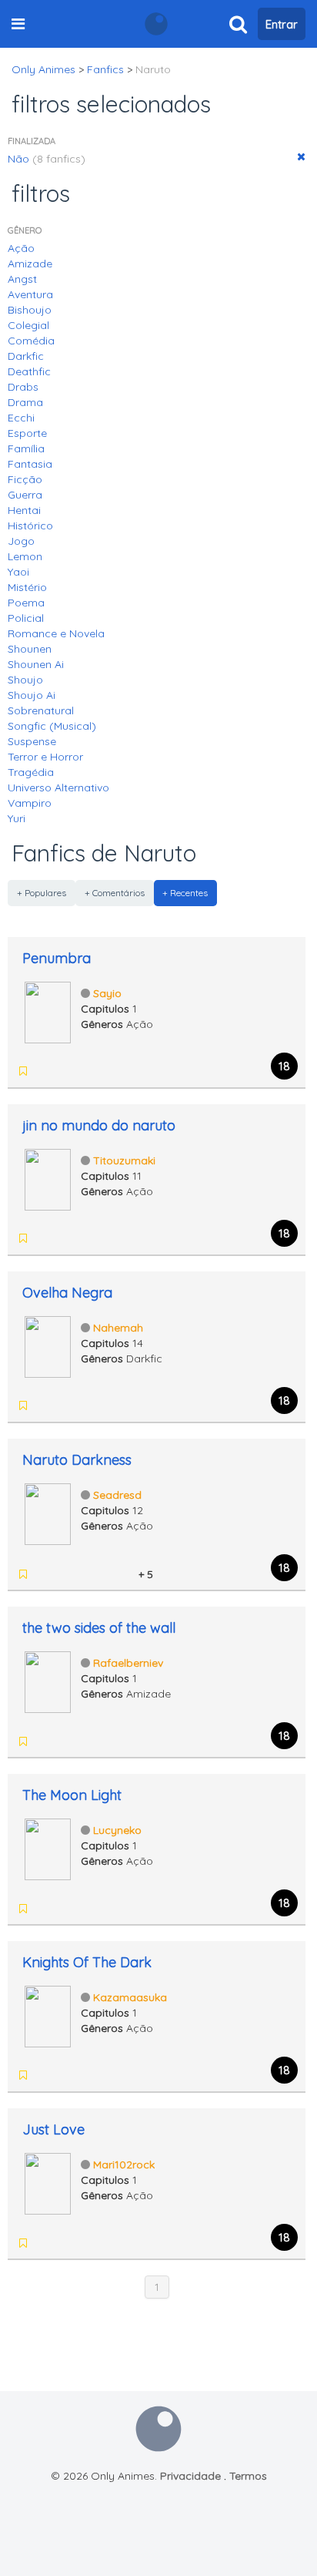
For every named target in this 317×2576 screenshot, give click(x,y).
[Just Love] (48, 2182)
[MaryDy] (45, 1071)
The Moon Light (72, 1795)
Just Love (53, 2129)
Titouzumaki (124, 1160)
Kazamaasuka (130, 1997)
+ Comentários (115, 893)
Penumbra (57, 958)
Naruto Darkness (77, 1460)
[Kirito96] (85, 1406)
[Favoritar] (23, 1071)
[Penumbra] (48, 1011)
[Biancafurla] (105, 1574)
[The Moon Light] (48, 1848)
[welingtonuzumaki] (85, 1574)
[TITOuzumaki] (85, 1238)
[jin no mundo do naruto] (48, 1178)
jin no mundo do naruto (99, 1125)
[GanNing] (65, 1238)
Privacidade (190, 2476)
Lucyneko (117, 1830)
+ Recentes (185, 893)
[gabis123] (65, 1071)
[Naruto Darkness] (48, 1513)
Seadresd (117, 1495)
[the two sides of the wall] (48, 1681)
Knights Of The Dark (87, 1962)
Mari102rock (124, 2165)
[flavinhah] (65, 2075)
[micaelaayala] (65, 1406)
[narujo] (45, 1238)
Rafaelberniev (128, 1663)
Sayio (107, 993)
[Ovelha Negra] (48, 1345)
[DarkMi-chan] (85, 1071)
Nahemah (118, 1328)
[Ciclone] (45, 1406)
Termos (248, 2476)
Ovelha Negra (67, 1293)
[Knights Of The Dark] (48, 2015)
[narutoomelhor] (65, 1574)
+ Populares (42, 893)
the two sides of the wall (99, 1628)
